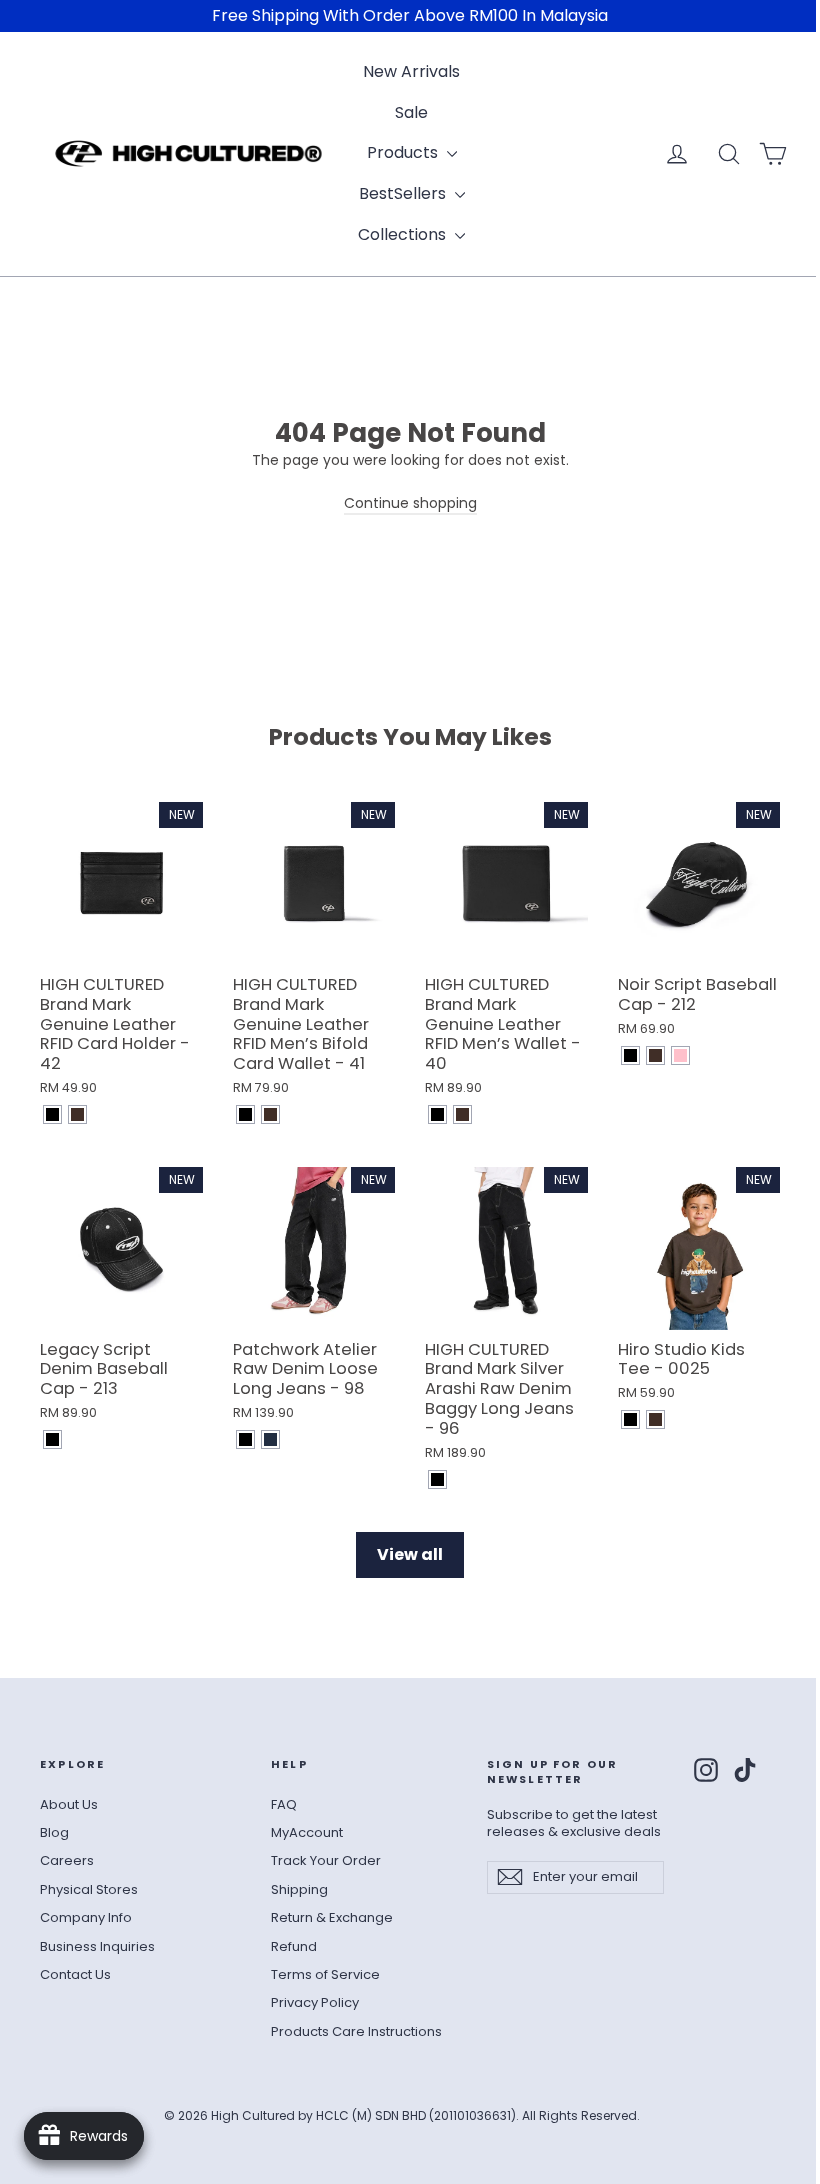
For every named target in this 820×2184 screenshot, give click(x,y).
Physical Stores (89, 1889)
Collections (404, 234)
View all (410, 1554)
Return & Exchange (332, 1917)
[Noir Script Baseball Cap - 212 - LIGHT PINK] (680, 1055)
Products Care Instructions (356, 2031)
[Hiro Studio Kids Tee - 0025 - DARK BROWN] (655, 1419)
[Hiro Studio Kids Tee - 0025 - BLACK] (630, 1419)
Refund (294, 1946)
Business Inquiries (97, 1946)
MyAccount (307, 1832)
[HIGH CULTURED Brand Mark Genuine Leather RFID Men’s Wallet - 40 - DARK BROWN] (462, 1114)
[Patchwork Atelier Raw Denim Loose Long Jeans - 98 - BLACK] (245, 1439)
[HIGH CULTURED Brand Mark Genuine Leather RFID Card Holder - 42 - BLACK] (52, 1114)
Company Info (86, 1917)
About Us (69, 1804)
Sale (411, 112)
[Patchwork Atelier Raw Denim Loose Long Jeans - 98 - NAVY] (270, 1439)
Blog (54, 1832)
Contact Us (75, 1974)
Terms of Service (325, 1974)
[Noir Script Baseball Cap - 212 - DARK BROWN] (655, 1055)
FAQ (284, 1804)
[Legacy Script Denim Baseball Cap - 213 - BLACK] (52, 1439)
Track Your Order (326, 1860)
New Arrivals (411, 71)
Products (404, 152)
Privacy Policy (315, 2002)
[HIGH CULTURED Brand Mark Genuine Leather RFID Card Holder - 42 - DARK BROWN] (77, 1114)
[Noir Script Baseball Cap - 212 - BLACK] (630, 1055)
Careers (67, 1860)
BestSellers (404, 193)
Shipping (299, 1889)
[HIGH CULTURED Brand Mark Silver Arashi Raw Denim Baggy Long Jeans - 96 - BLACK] (437, 1479)
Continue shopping (410, 503)
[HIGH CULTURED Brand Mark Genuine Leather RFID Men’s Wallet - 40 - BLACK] (437, 1114)
